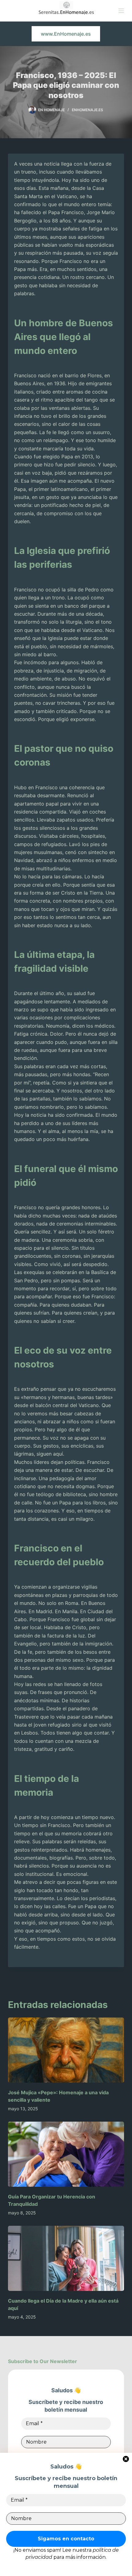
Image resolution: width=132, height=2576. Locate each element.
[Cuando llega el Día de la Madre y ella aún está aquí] (66, 2258)
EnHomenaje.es (87, 110)
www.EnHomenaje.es (66, 34)
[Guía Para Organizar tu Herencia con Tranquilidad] (66, 2154)
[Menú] (121, 11)
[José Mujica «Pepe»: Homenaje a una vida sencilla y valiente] (66, 2050)
